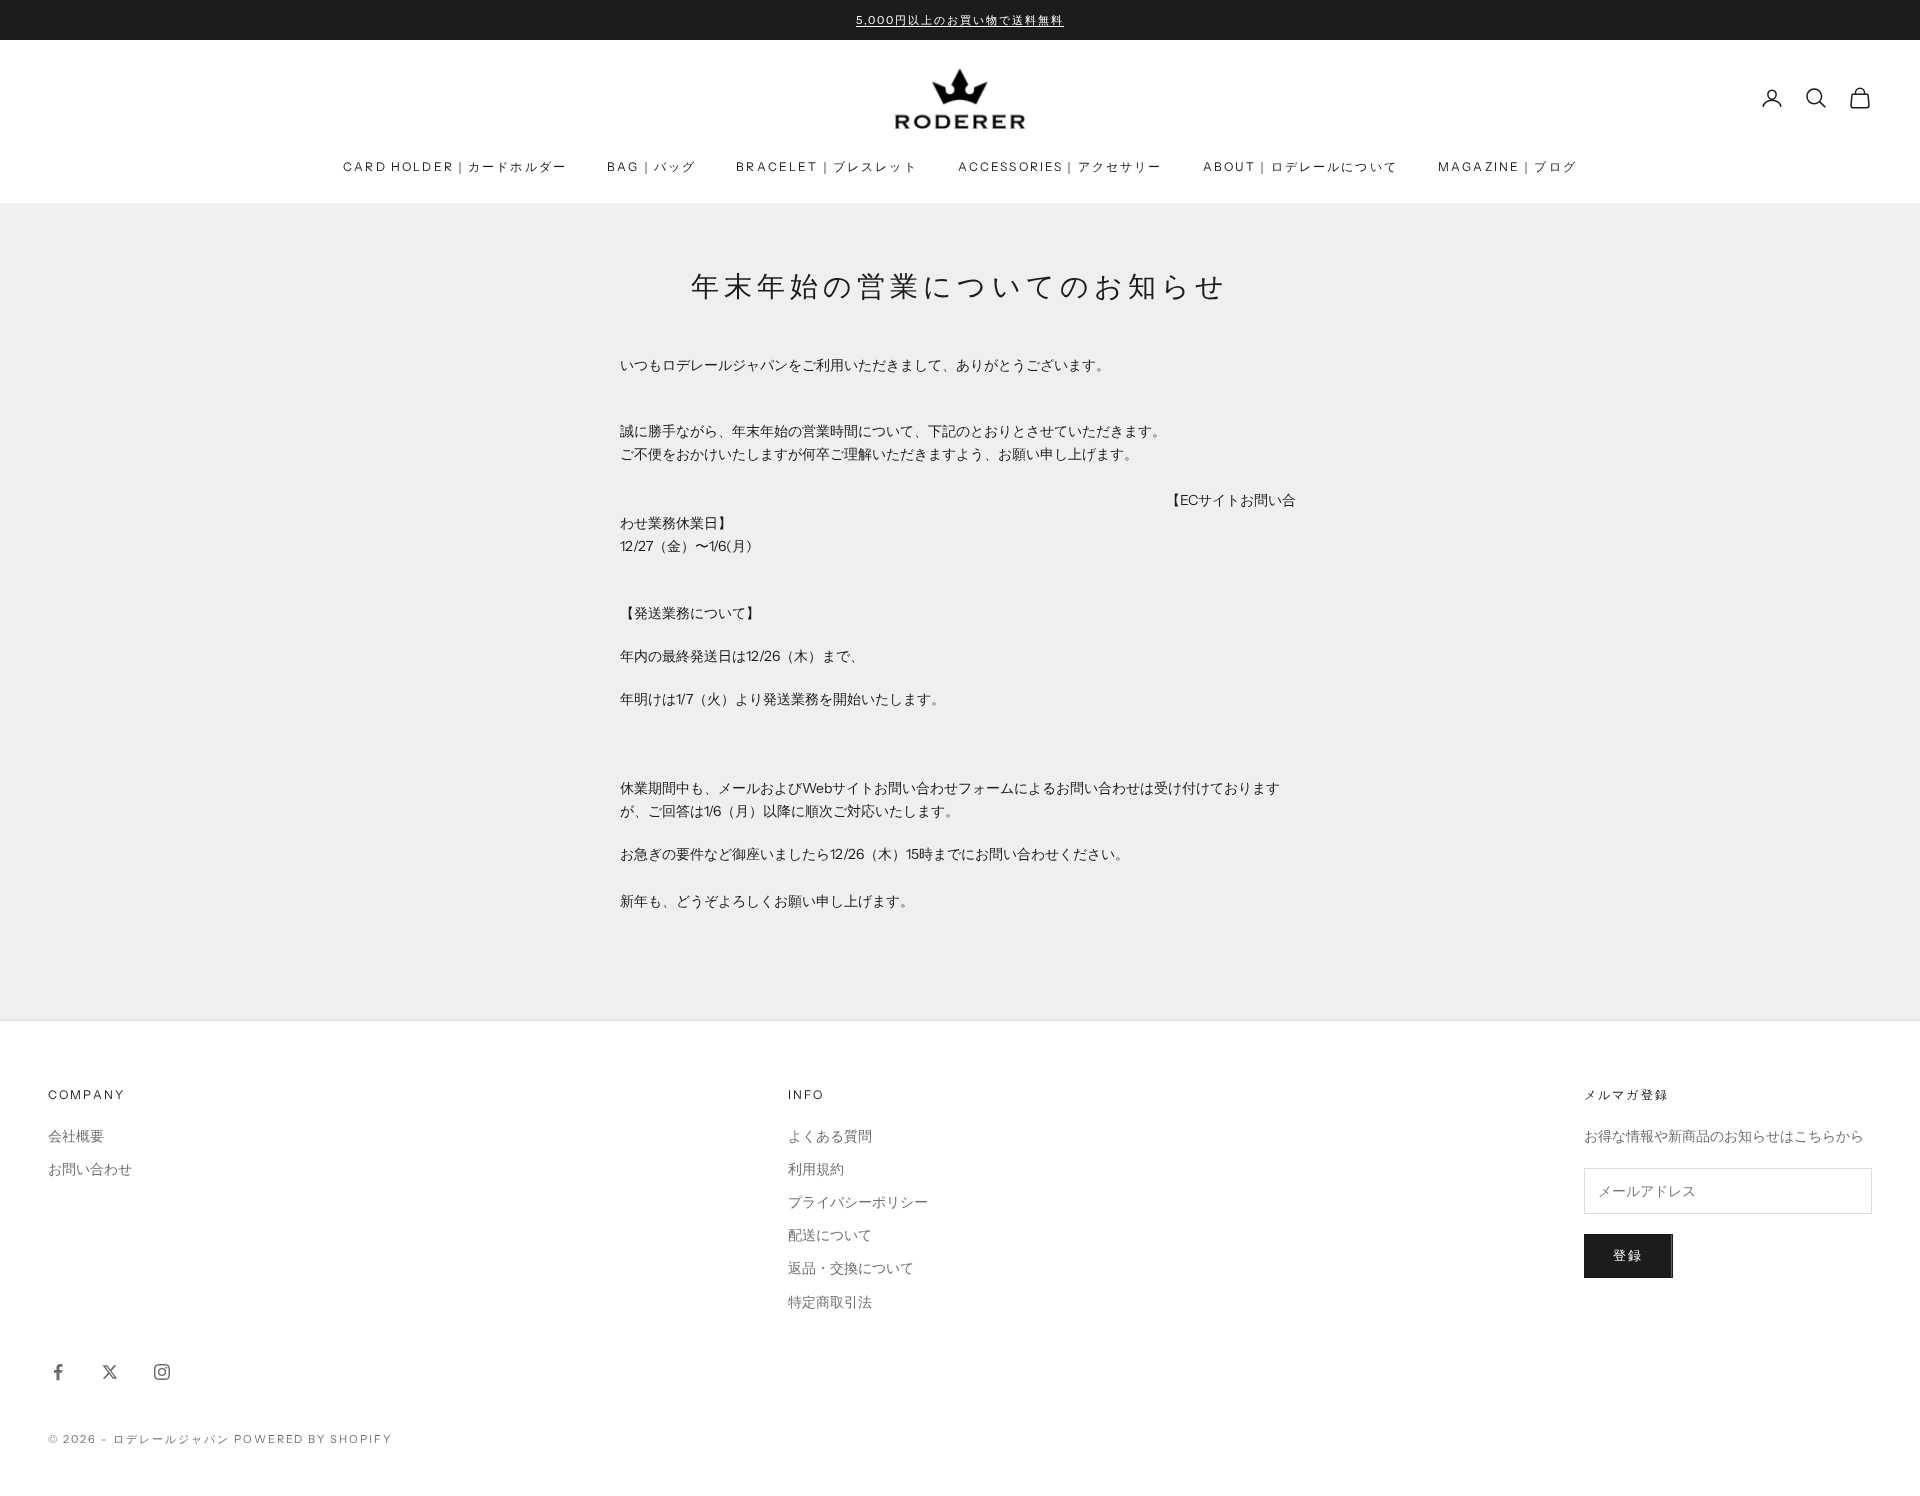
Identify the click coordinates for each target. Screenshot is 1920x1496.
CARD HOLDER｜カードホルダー (455, 166)
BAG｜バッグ (651, 166)
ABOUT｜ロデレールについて (1300, 166)
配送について (830, 1235)
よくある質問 (830, 1136)
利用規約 (816, 1169)
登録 (1628, 1255)
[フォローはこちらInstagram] (162, 1372)
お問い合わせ (90, 1169)
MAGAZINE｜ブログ (1507, 166)
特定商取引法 (830, 1302)
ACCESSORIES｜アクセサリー (1060, 166)
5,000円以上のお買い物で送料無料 (960, 20)
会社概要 (76, 1136)
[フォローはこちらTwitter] (110, 1372)
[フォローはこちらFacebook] (58, 1372)
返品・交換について (851, 1268)
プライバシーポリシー (858, 1202)
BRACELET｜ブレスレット (826, 166)
